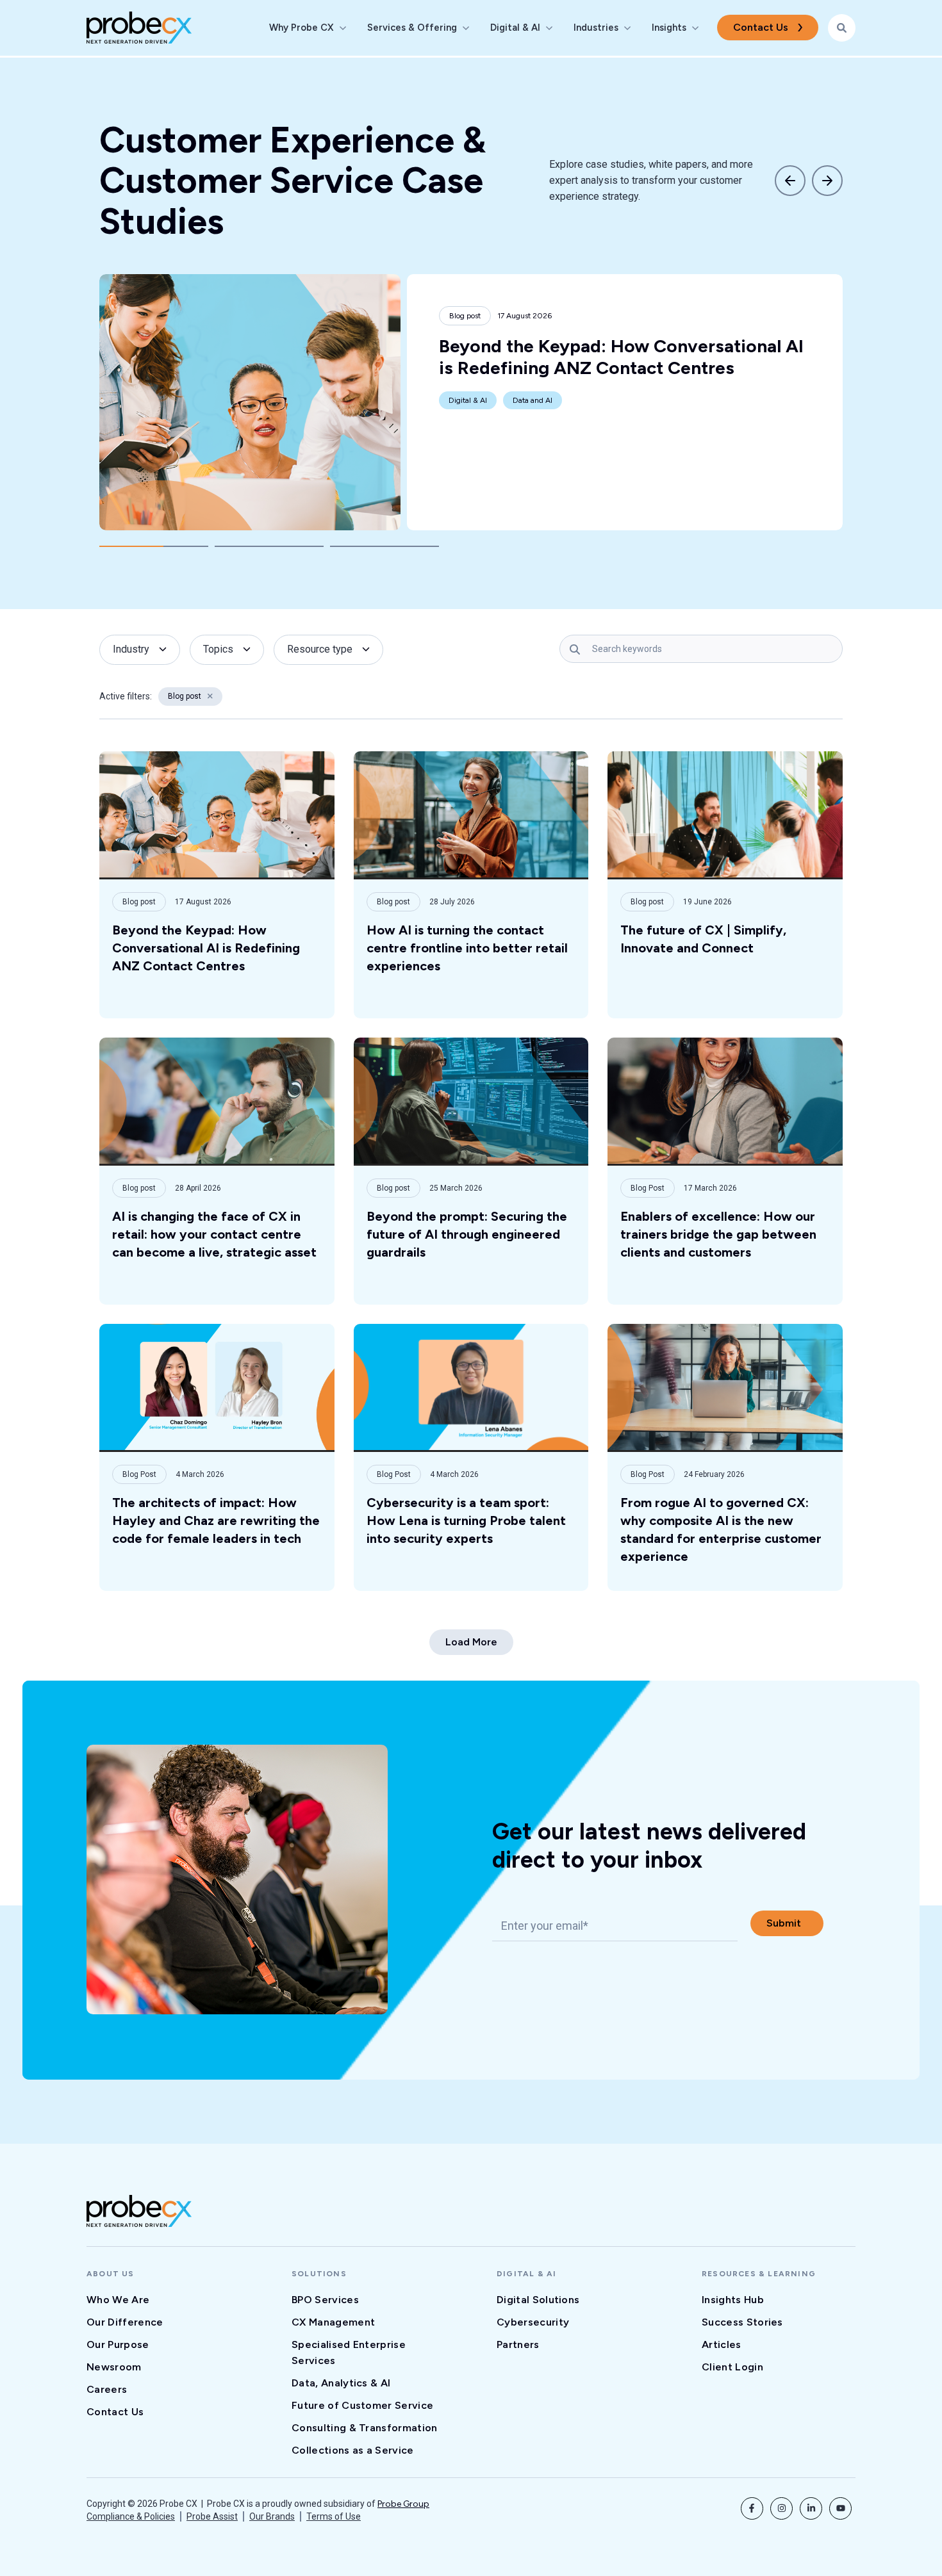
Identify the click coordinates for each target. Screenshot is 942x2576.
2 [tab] (269, 546)
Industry (131, 649)
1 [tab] (154, 546)
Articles (722, 2344)
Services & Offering (412, 28)
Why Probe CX (302, 28)
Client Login (732, 2367)
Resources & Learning (759, 2274)
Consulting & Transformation (365, 2428)
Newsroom (114, 2367)
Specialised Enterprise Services (349, 2352)
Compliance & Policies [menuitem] (131, 2516)
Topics (218, 649)
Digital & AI (515, 28)
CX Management (333, 2322)
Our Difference (125, 2322)
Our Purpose (118, 2344)
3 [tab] (384, 546)
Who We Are (118, 2300)
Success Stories (742, 2322)
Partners (518, 2344)
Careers (107, 2389)
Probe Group (403, 2504)
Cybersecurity (533, 2322)
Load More (471, 1642)
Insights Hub (733, 2300)
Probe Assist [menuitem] (212, 2516)
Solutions (319, 2274)
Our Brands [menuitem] (272, 2516)
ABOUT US (111, 2274)
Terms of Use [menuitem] (334, 2516)
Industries (596, 28)
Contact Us (761, 27)
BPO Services (325, 2300)
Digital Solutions (538, 2300)
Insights (669, 28)
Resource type (320, 649)
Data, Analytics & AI (341, 2383)
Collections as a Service (353, 2450)
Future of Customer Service (362, 2405)
